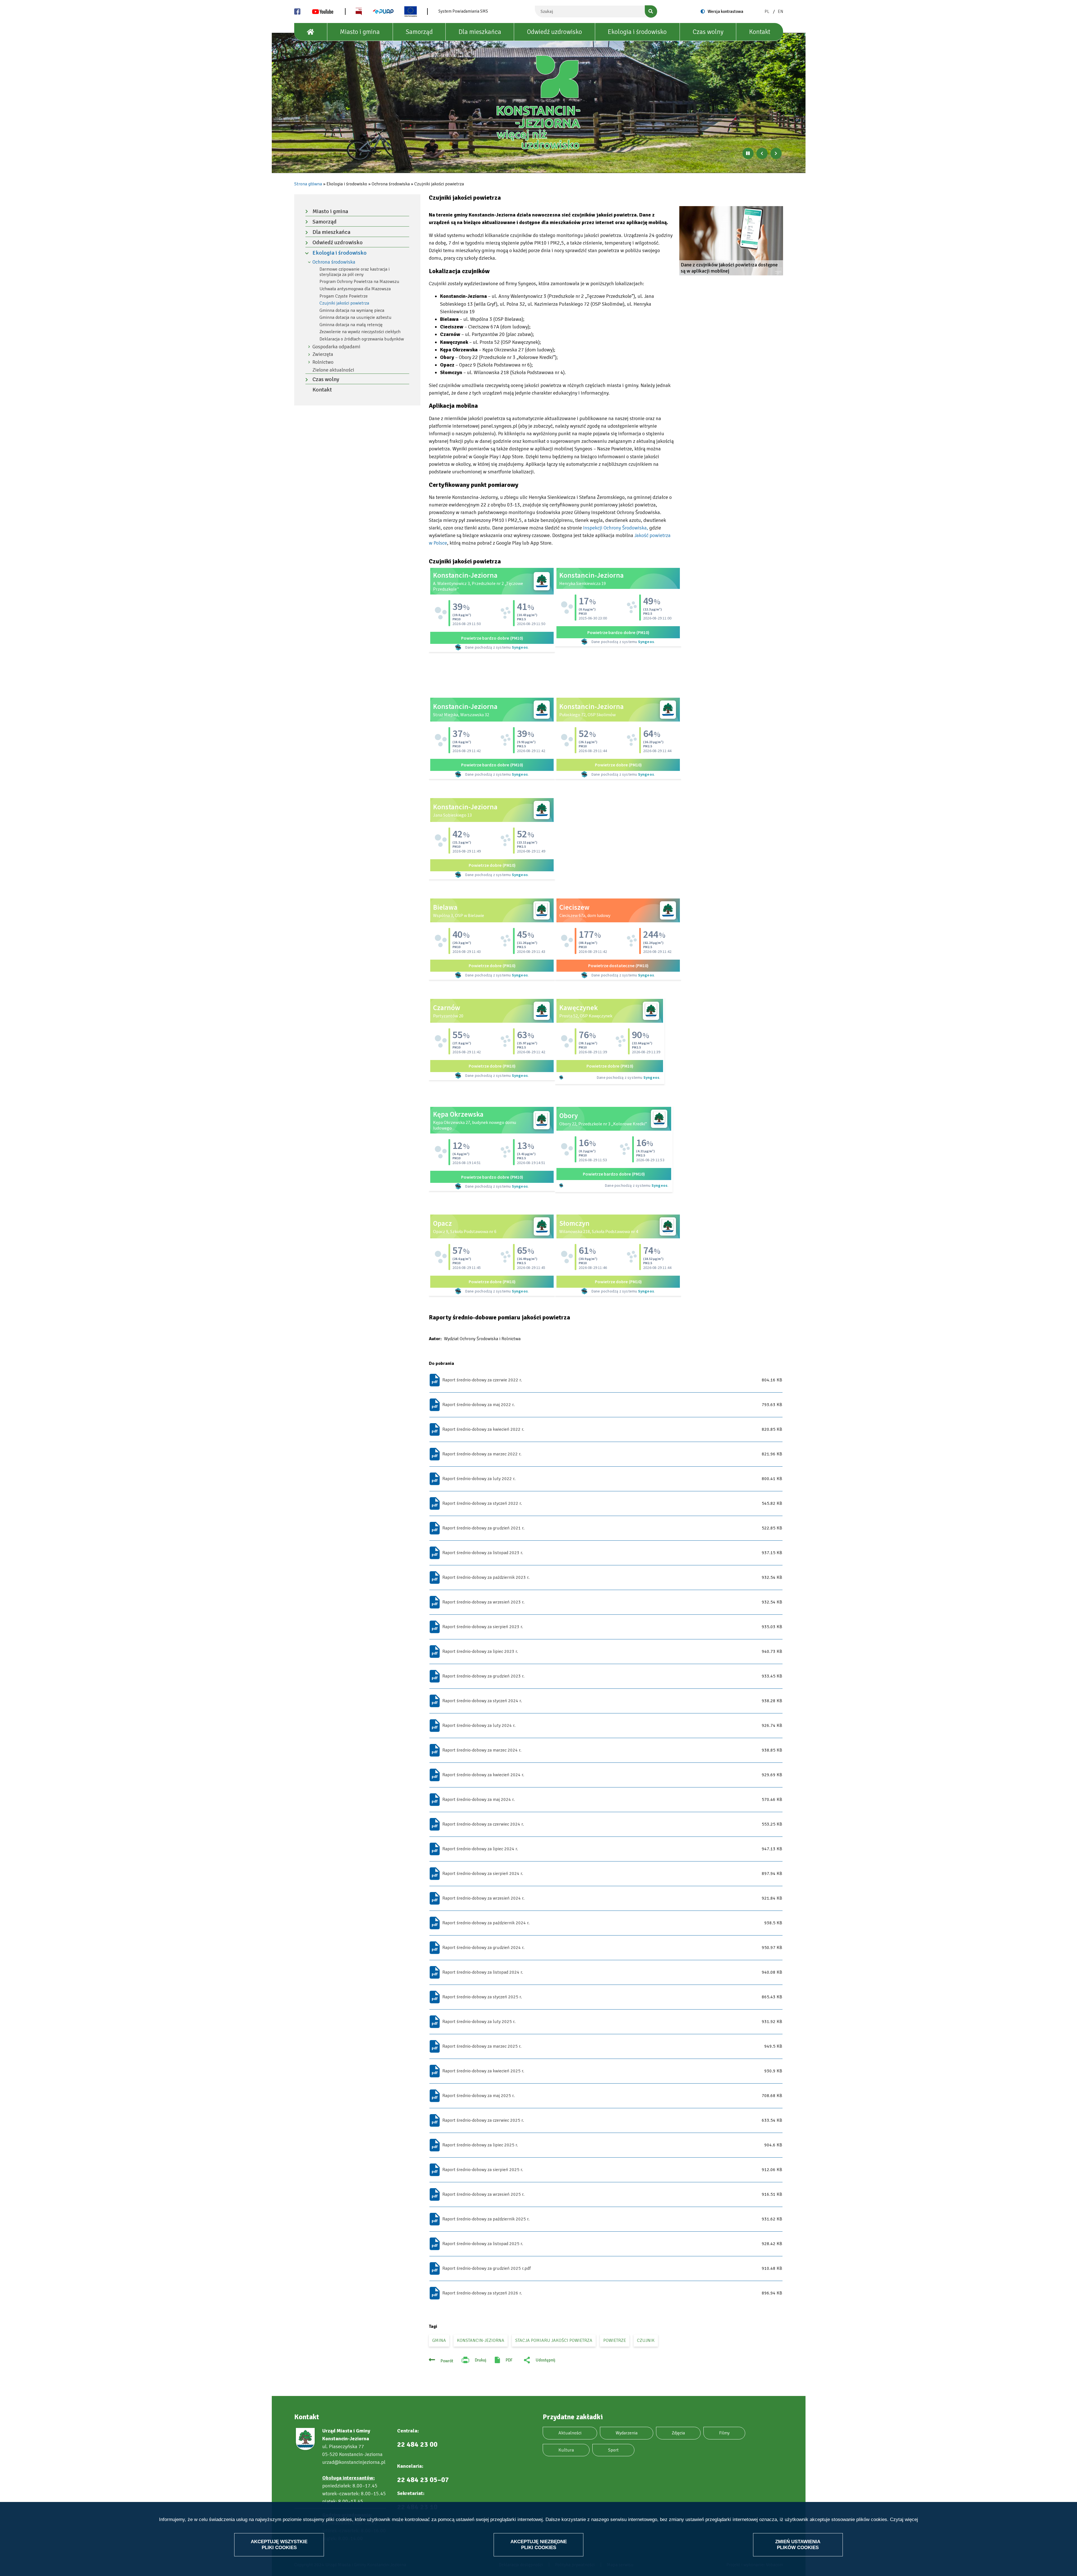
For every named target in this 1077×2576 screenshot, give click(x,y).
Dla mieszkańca (480, 32)
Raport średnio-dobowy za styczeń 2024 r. (482, 1701)
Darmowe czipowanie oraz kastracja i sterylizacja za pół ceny (355, 272)
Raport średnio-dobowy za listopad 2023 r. (483, 1553)
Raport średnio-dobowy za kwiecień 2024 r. (483, 1775)
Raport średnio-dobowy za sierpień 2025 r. (483, 2170)
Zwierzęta (323, 354)
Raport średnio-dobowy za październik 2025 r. (486, 2219)
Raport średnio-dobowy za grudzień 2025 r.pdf (486, 2268)
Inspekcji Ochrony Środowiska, (616, 528)
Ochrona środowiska (334, 262)
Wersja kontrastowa (725, 11)
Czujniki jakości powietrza (344, 303)
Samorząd (419, 32)
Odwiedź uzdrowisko (554, 32)
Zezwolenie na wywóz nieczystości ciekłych (360, 332)
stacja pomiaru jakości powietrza (554, 2340)
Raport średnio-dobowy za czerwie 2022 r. (482, 1380)
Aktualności (570, 2433)
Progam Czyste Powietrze (344, 296)
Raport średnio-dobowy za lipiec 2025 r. (480, 2145)
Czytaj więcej (904, 2519)
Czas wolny (708, 32)
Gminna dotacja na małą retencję (351, 325)
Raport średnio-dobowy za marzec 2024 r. (482, 1750)
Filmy (724, 2433)
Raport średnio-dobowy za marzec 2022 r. (482, 1454)
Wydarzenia (627, 2433)
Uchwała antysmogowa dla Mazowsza (355, 289)
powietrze (615, 2340)
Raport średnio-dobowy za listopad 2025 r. (483, 2244)
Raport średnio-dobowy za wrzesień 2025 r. (483, 2194)
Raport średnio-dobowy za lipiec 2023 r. (480, 1651)
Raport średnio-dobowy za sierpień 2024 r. (483, 1874)
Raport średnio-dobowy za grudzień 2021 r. (483, 1528)
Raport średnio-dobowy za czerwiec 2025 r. (483, 2120)
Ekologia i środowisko (637, 32)
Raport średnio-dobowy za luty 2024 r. (479, 1725)
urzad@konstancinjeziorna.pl (354, 2462)
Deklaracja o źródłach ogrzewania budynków (362, 339)
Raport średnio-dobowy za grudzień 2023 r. (483, 1676)
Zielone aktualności (333, 370)
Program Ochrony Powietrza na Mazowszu (359, 282)
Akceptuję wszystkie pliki (279, 2544)
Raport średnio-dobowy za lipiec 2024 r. (480, 1849)
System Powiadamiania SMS (463, 11)
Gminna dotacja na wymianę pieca (352, 310)
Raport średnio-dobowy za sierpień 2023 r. (483, 1627)
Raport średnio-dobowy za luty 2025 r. (479, 2022)
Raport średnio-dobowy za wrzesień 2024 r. (483, 1898)
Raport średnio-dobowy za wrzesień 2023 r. (483, 1602)
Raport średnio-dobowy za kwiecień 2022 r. (483, 1429)
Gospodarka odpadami (336, 347)
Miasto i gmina (360, 32)
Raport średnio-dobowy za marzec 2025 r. (482, 2046)
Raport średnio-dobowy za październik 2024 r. (486, 1923)
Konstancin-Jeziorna (481, 2340)
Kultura (566, 2450)
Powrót (447, 2361)
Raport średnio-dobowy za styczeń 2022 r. (482, 1503)
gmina (439, 2340)
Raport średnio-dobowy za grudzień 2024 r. (483, 1948)
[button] (731, 241)
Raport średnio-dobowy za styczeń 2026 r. (482, 2293)
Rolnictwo (323, 362)
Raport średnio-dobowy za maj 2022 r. (478, 1405)
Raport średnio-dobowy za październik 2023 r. (486, 1577)
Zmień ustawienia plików (798, 2544)
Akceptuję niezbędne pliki (539, 2544)
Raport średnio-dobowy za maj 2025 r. (478, 2096)
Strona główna (308, 184)
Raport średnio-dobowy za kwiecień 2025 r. (483, 2071)
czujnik (646, 2340)
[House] (311, 32)
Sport (613, 2450)
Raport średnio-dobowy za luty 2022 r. (479, 1479)
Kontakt (760, 32)
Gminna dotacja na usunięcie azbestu (355, 317)
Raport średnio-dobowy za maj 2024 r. (478, 1799)
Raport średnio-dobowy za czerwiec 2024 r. (483, 1824)
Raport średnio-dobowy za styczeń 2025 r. (482, 1997)
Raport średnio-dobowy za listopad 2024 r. (483, 1972)
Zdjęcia (678, 2433)
